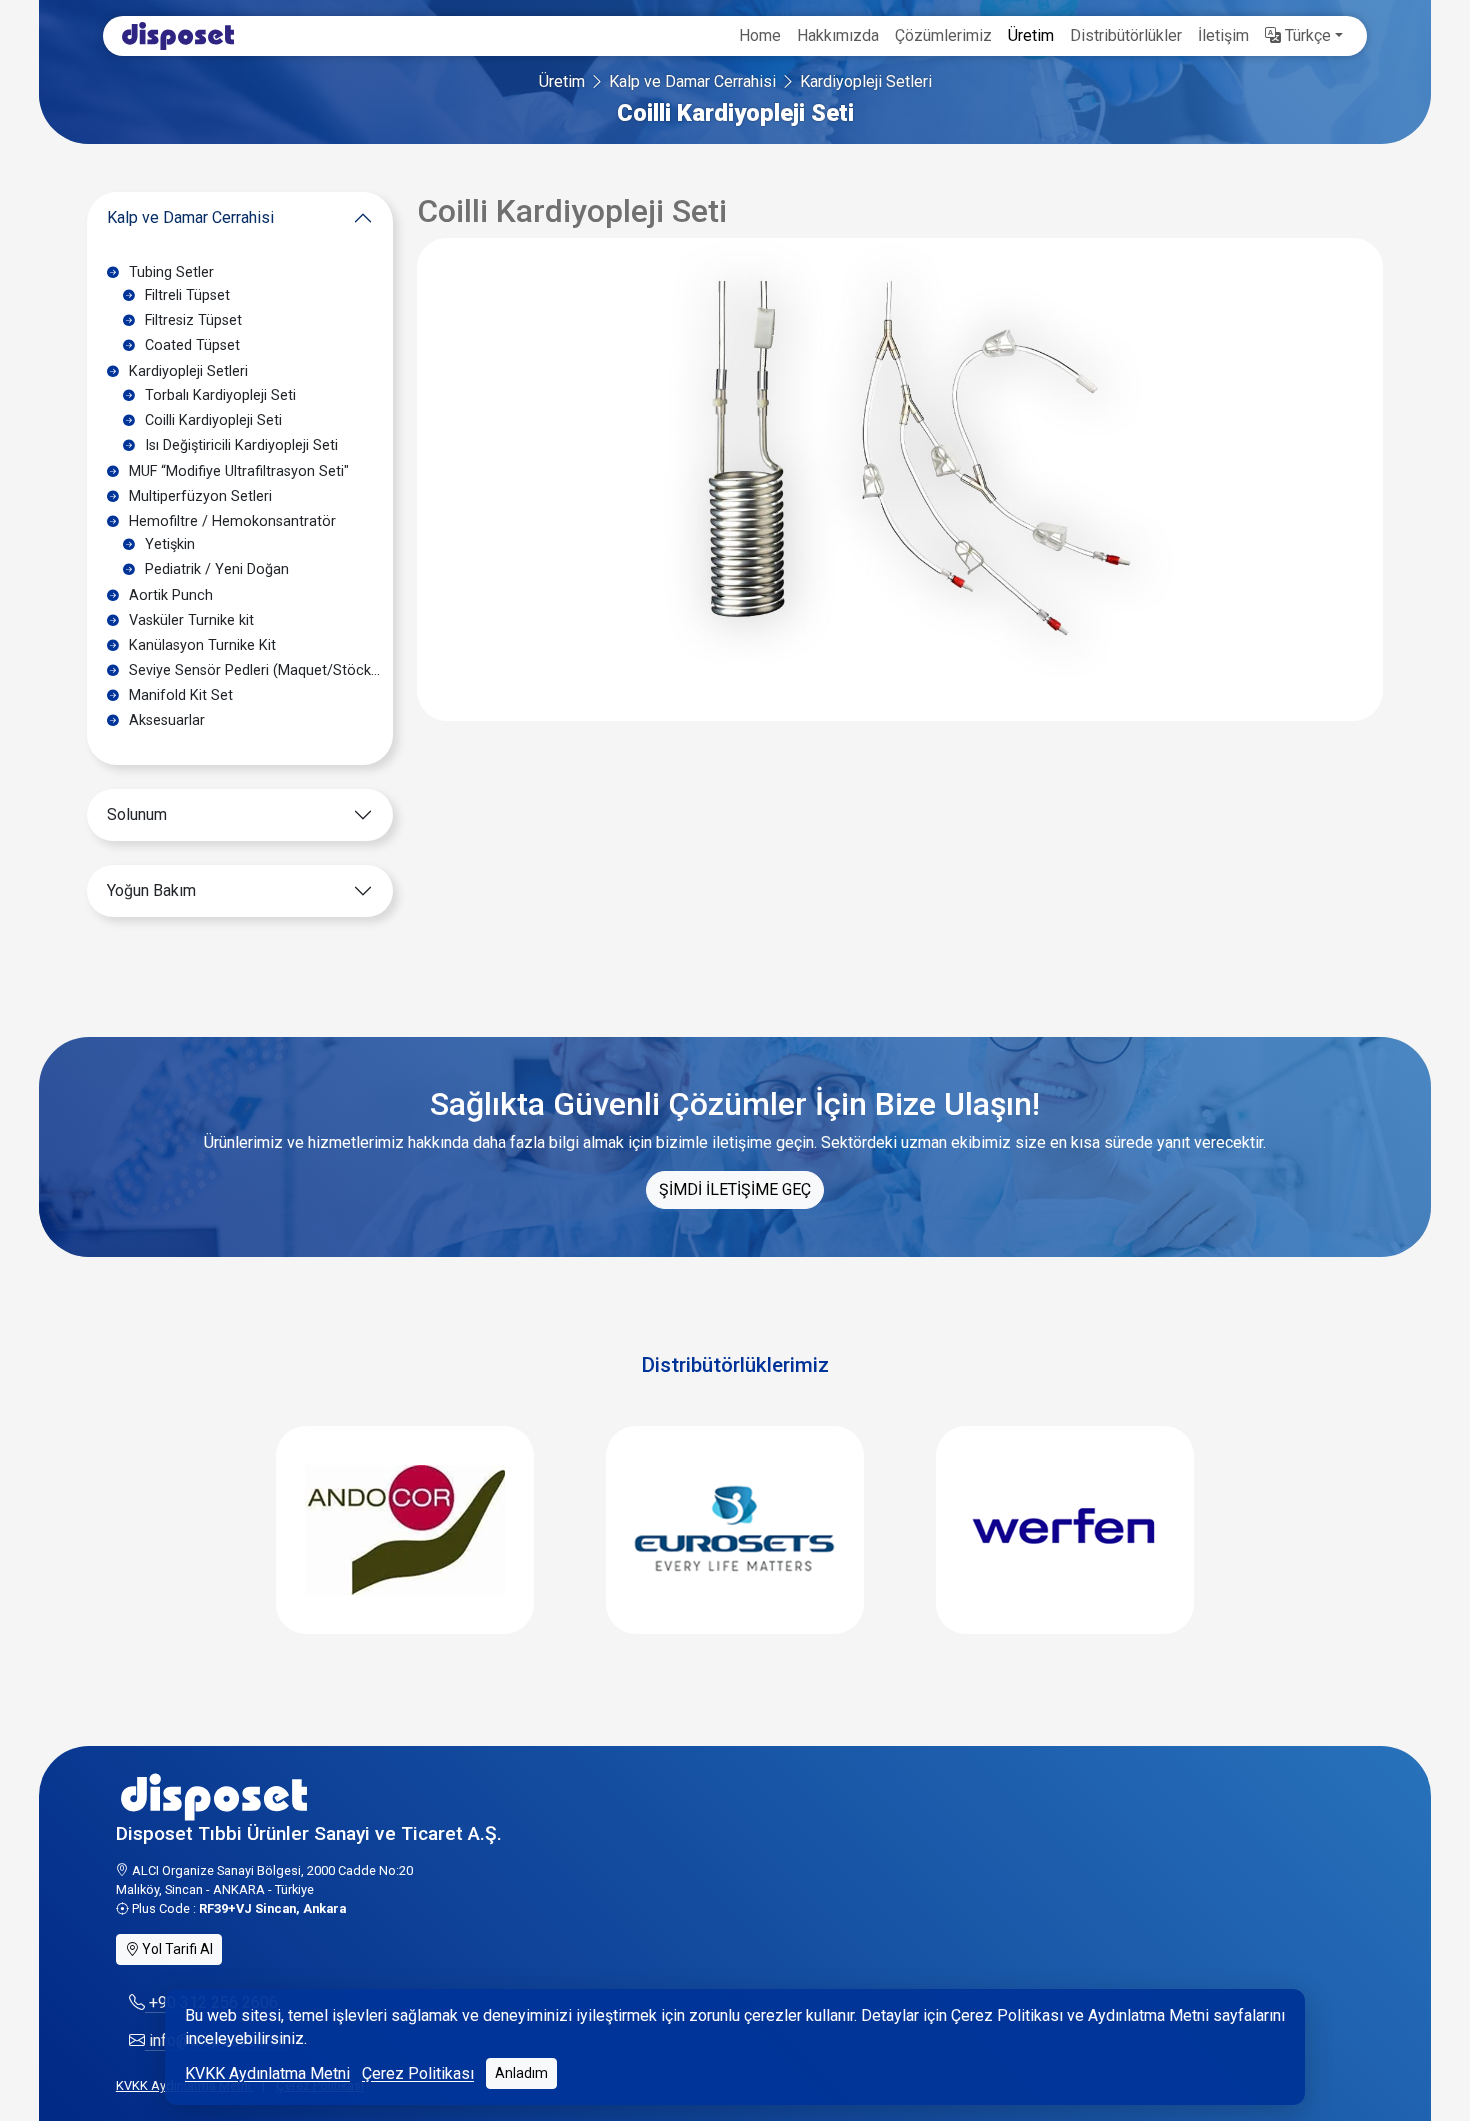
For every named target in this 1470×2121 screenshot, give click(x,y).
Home (760, 35)
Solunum (137, 814)
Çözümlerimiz (943, 35)
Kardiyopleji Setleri (866, 81)
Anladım (521, 2073)
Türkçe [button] (1306, 35)
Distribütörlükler (1126, 35)
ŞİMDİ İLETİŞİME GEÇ (735, 1189)
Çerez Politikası (418, 2073)
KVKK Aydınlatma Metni (267, 2073)
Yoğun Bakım (151, 890)
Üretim (1031, 35)
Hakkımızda (838, 35)
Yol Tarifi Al (176, 1949)
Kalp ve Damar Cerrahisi (692, 81)
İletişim (1223, 35)
